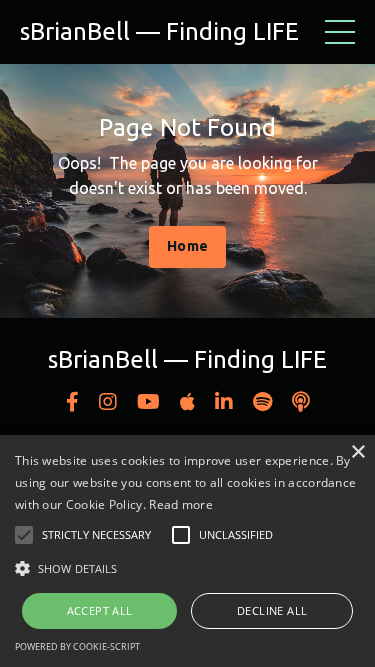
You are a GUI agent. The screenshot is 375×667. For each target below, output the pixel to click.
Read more (181, 504)
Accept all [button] (100, 610)
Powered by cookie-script (77, 646)
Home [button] (187, 246)
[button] (187, 568)
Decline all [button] (272, 610)
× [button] (357, 452)
